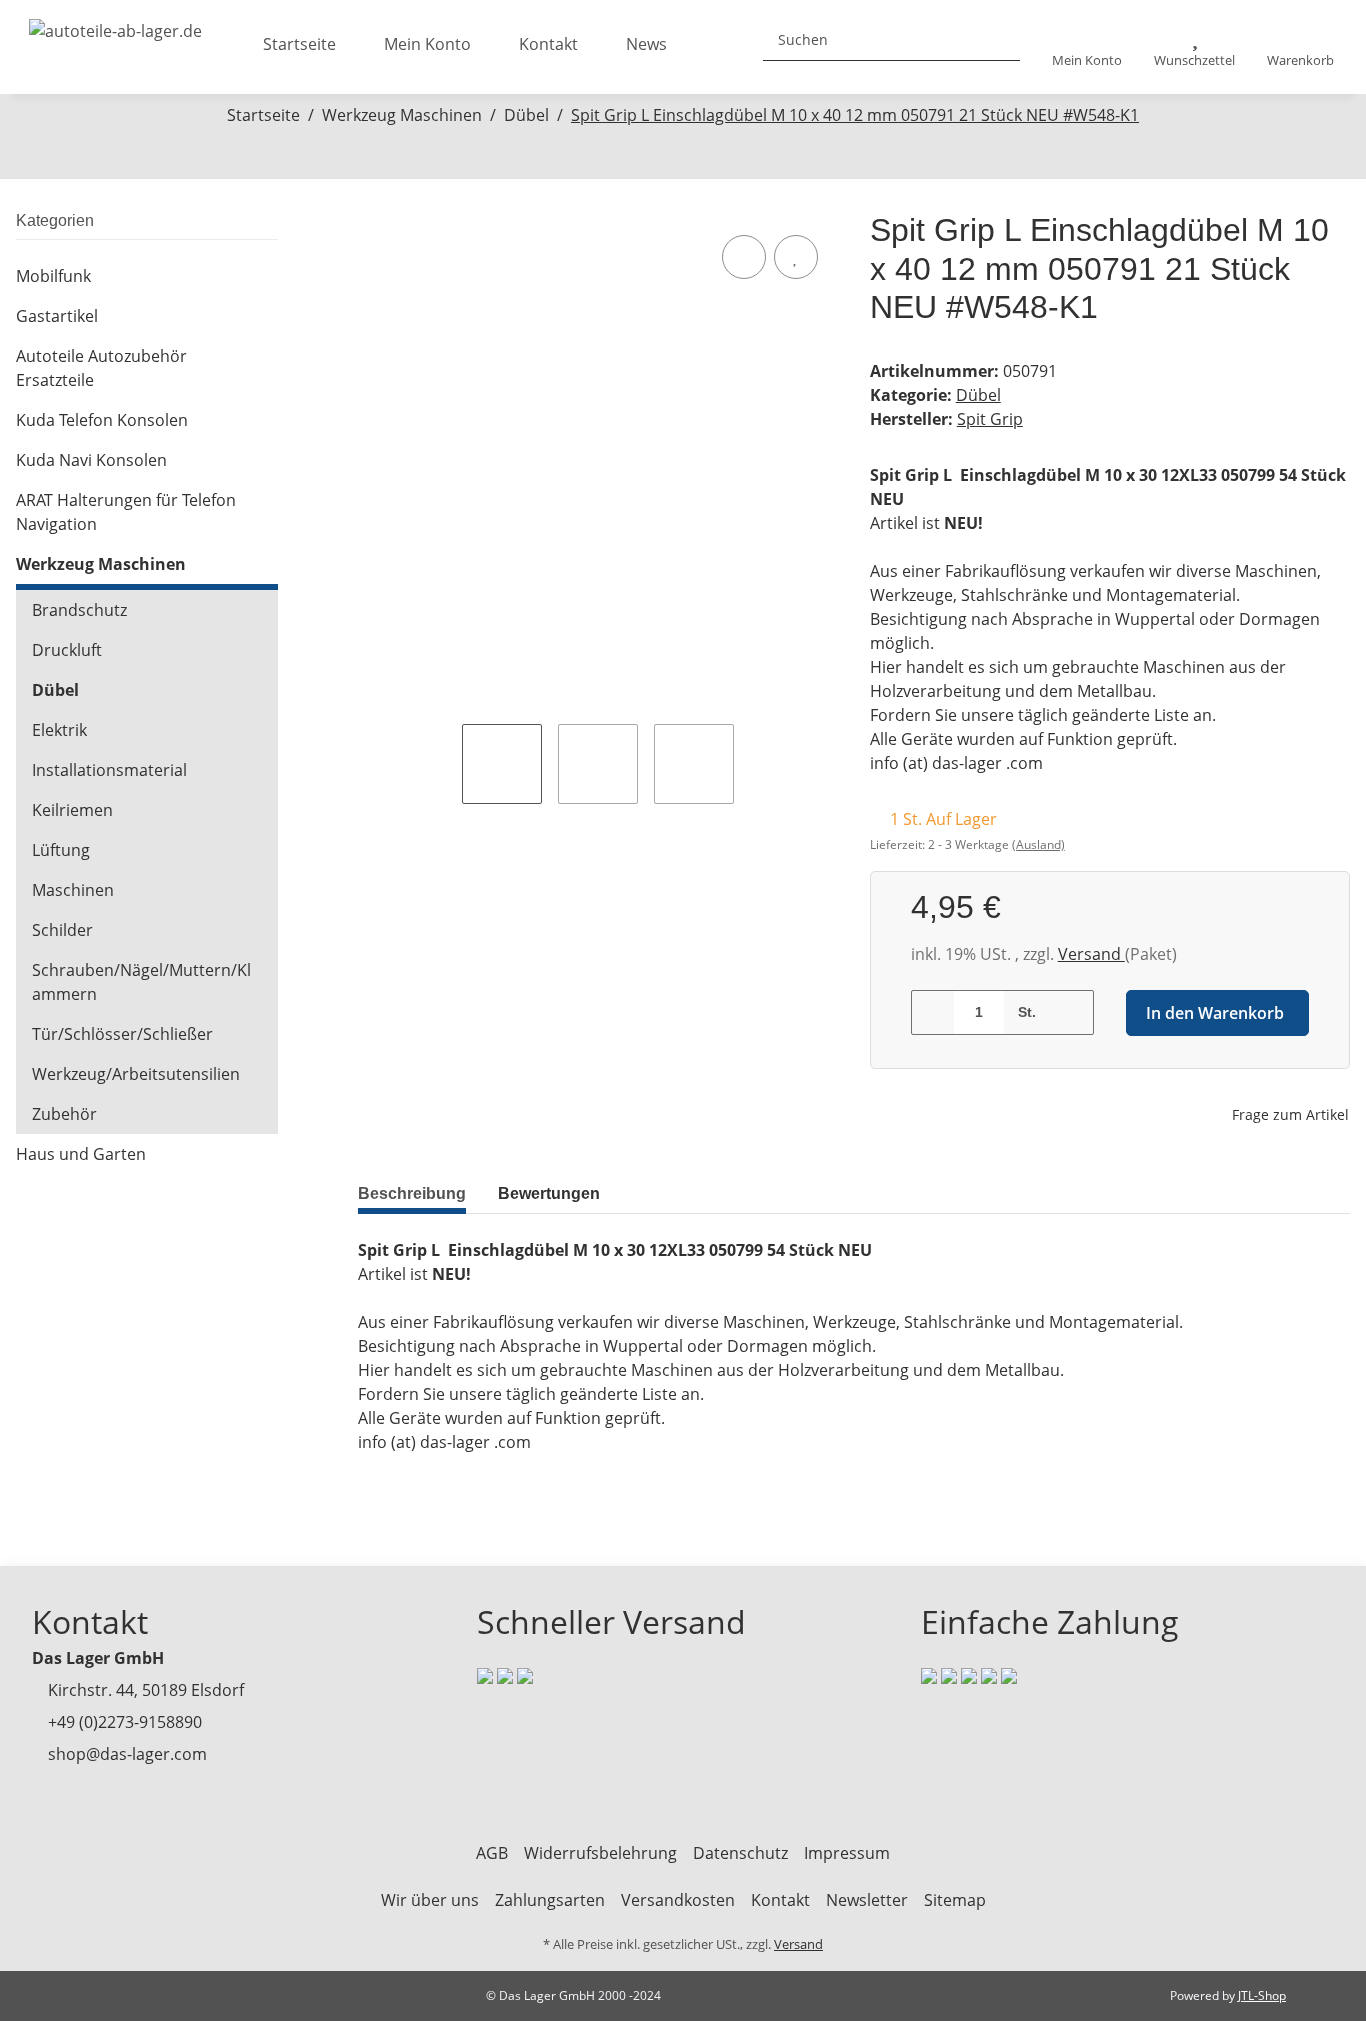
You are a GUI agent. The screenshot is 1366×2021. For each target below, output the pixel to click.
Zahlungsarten (550, 1900)
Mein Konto (427, 44)
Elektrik (59, 730)
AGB (492, 1853)
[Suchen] (997, 39)
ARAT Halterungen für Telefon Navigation (126, 512)
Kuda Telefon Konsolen (102, 420)
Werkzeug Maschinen (101, 564)
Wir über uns (430, 1900)
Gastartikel (57, 316)
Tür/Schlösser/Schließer (122, 1034)
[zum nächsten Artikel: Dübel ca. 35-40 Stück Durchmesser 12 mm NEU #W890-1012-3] (704, 156)
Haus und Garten (81, 1154)
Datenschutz (740, 1853)
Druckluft (67, 650)
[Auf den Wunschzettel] (796, 257)
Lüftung (61, 850)
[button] (1087, 47)
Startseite (299, 44)
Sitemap (955, 1900)
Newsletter (867, 1900)
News (646, 44)
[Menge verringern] (933, 1012)
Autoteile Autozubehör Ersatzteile (101, 368)
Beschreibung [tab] (412, 1193)
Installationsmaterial (109, 770)
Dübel (978, 395)
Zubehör (64, 1114)
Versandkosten (678, 1900)
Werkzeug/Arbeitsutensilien (136, 1074)
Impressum (847, 1853)
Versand (1091, 954)
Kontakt (548, 44)
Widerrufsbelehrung (600, 1853)
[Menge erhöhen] (1071, 1012)
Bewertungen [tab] (549, 1193)
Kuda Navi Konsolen (91, 460)
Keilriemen (72, 810)
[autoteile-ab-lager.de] (115, 25)
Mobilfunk (53, 276)
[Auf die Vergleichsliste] (744, 257)
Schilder (62, 930)
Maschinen (73, 890)
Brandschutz (79, 610)
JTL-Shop (1262, 1995)
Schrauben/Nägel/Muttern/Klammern (141, 982)
